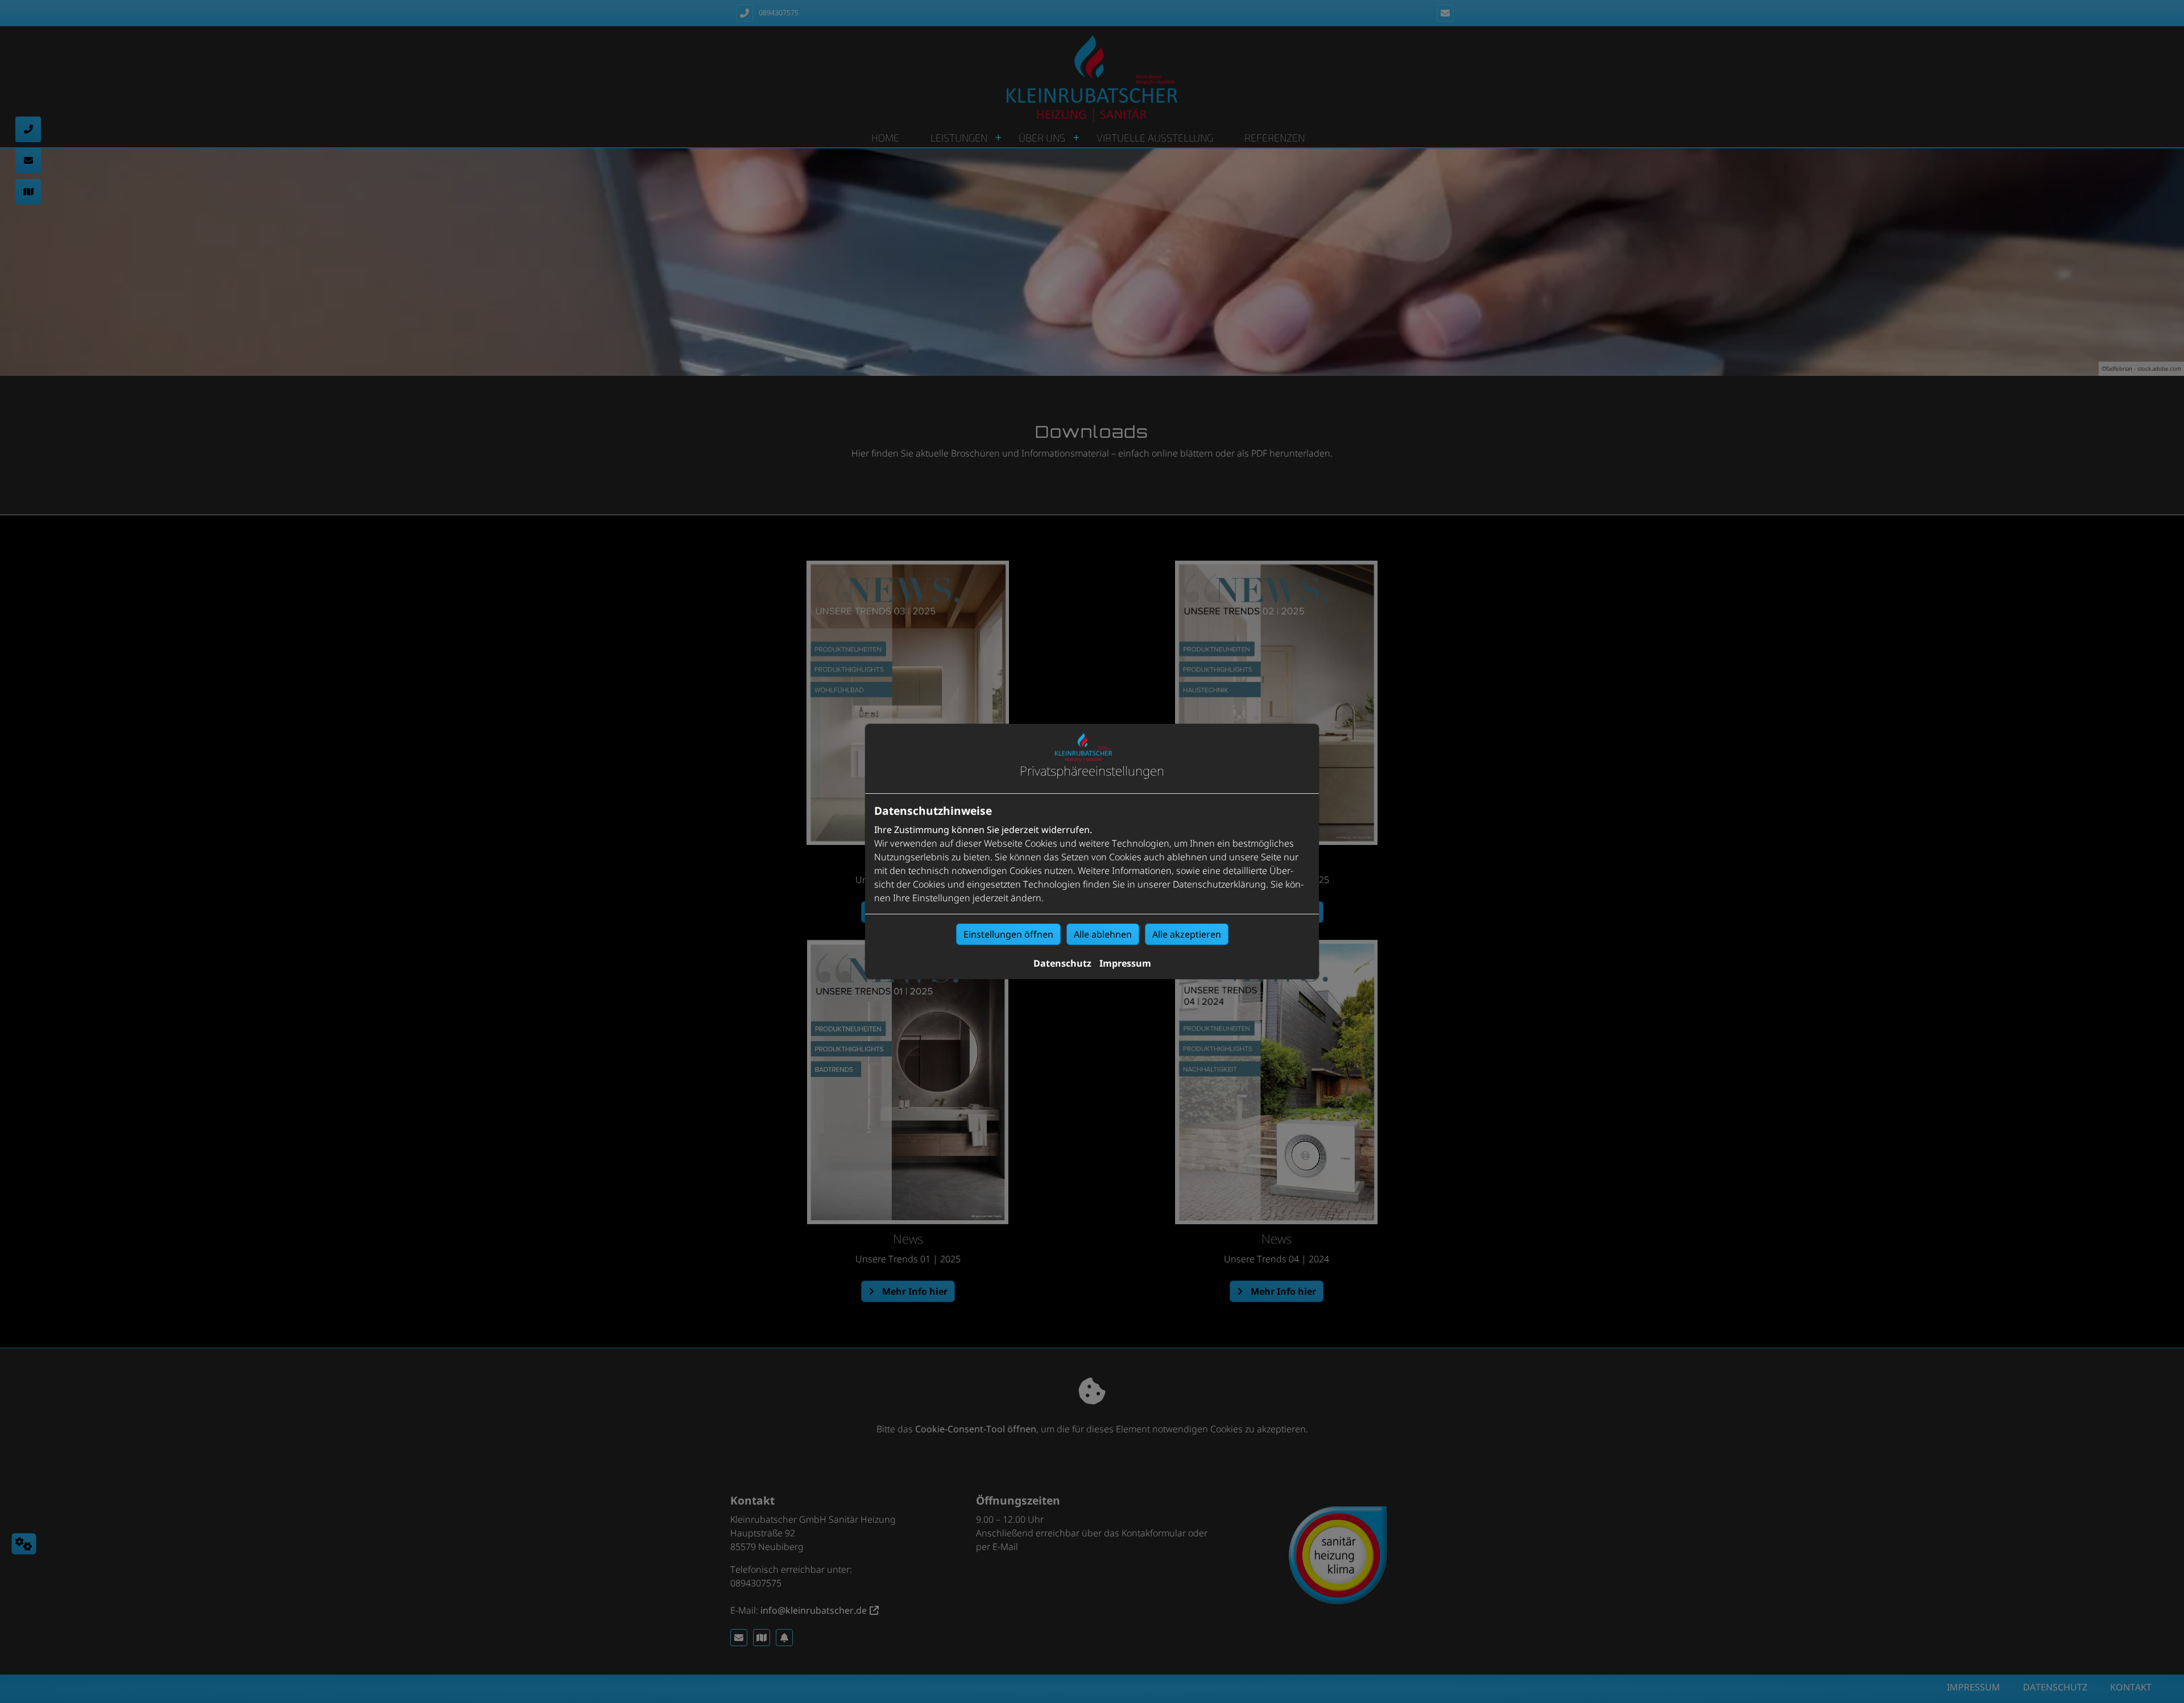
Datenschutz (1062, 963)
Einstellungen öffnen (1008, 934)
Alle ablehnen (1103, 934)
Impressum (1125, 963)
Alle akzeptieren (1187, 934)
